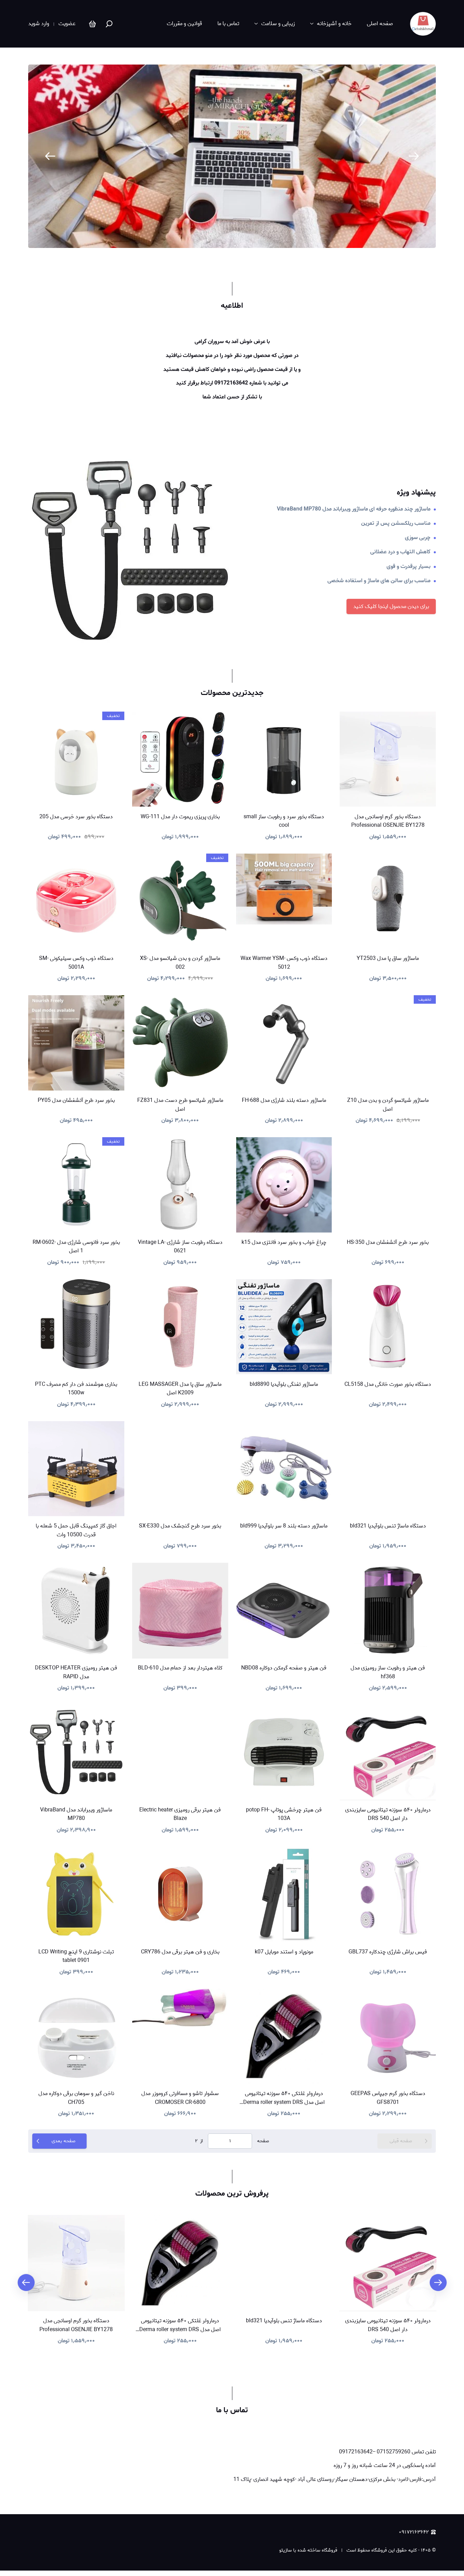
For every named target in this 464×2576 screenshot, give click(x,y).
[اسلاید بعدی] (414, 156)
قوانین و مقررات (184, 24)
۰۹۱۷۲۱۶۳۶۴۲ (414, 2532)
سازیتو (285, 2550)
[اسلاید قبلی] (50, 156)
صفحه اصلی (380, 24)
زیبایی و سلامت (278, 24)
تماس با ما (228, 24)
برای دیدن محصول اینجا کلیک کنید (391, 606)
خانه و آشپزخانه (334, 24)
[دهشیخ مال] (423, 24)
